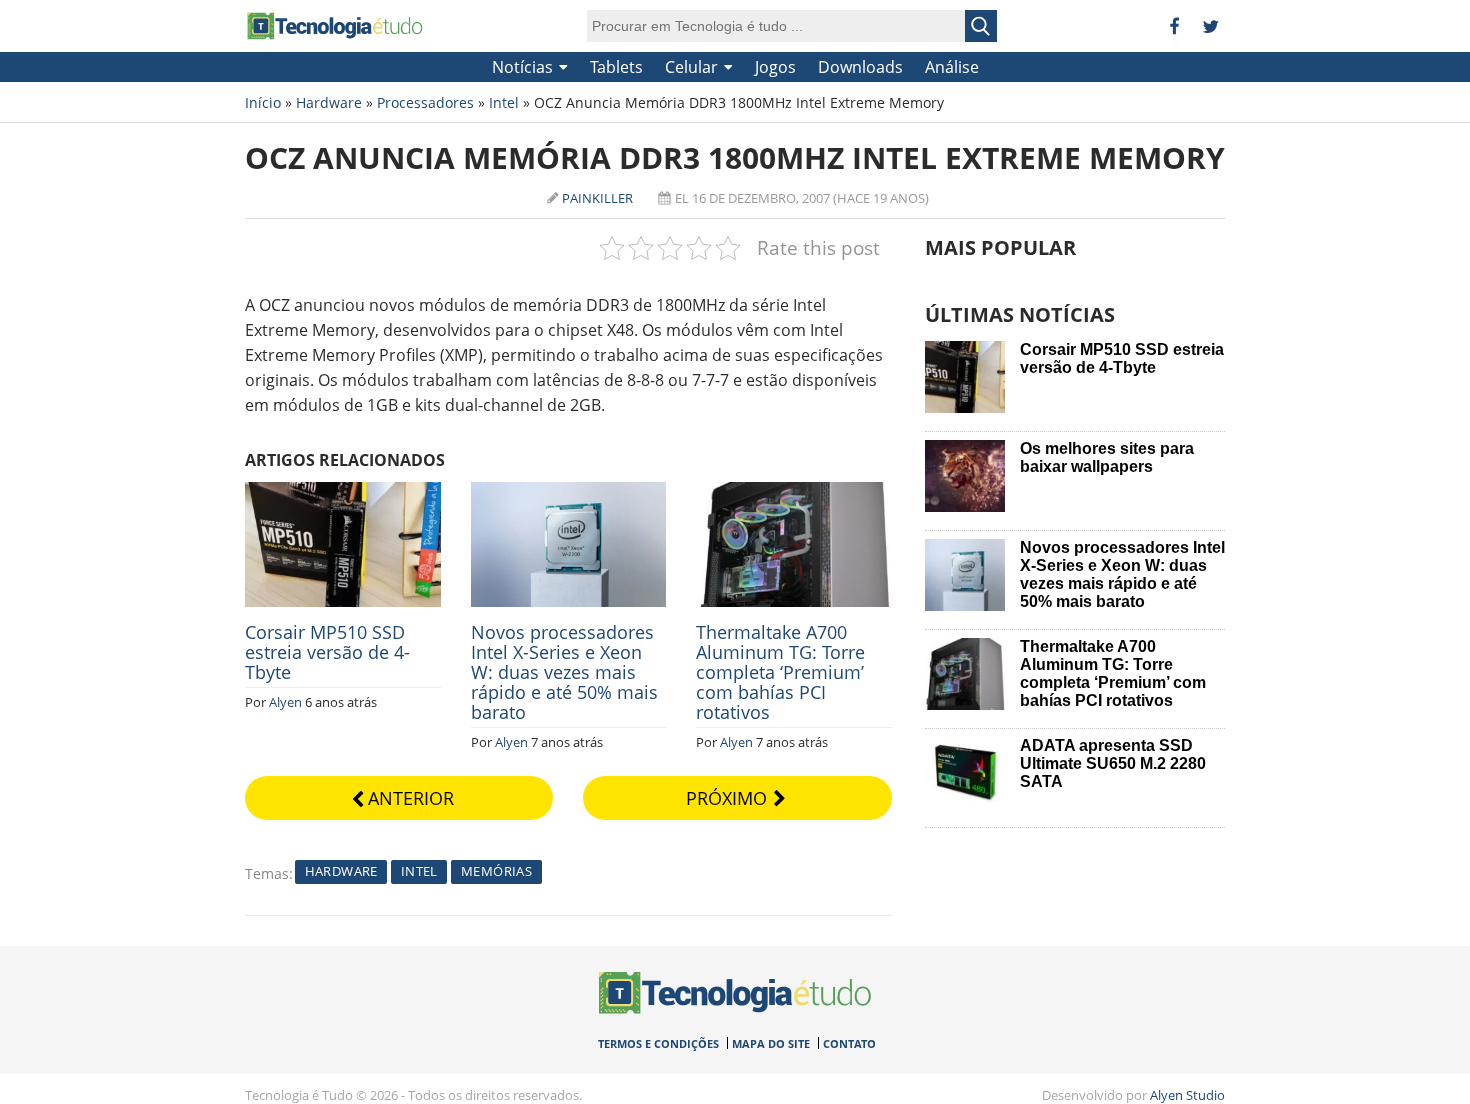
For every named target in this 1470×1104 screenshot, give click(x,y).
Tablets (616, 67)
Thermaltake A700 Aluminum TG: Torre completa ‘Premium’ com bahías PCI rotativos (780, 672)
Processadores (425, 102)
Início (263, 102)
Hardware (329, 102)
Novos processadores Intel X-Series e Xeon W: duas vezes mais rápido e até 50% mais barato (564, 672)
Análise (952, 67)
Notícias (522, 67)
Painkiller (597, 198)
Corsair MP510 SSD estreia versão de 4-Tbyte (327, 652)
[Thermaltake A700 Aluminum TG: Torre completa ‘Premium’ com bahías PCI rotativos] (794, 493)
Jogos (775, 67)
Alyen (285, 702)
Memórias (496, 871)
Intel (504, 102)
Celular (691, 67)
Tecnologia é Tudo (335, 26)
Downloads (860, 67)
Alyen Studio (1187, 1095)
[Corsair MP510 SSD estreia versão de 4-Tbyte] (343, 493)
